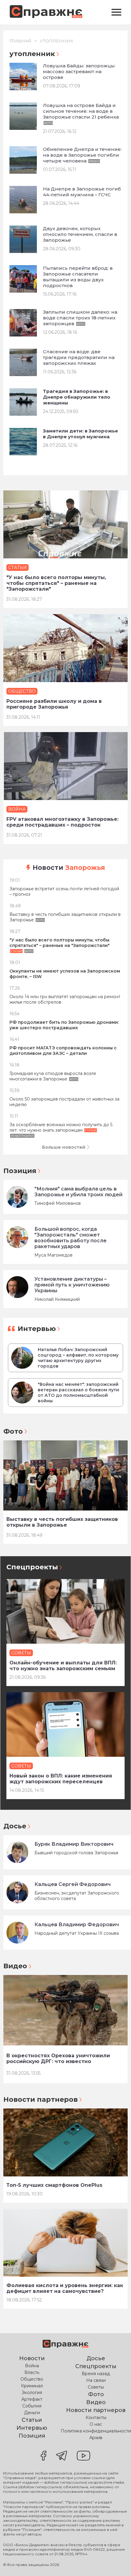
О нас (96, 2424)
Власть (32, 2372)
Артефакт (32, 2399)
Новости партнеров (41, 2099)
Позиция (20, 1171)
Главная (20, 41)
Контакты (96, 2418)
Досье (15, 1826)
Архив (96, 2438)
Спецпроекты (32, 1567)
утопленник (57, 41)
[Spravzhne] (46, 12)
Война (32, 2366)
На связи (96, 2380)
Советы (96, 2387)
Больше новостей (64, 1147)
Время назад (96, 2374)
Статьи (32, 2420)
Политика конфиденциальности (96, 2431)
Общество (32, 2379)
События (32, 2406)
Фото (13, 1431)
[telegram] (62, 2456)
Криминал (32, 2386)
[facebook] (44, 2456)
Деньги (32, 2413)
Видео (15, 1966)
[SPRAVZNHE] (65, 2345)
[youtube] (83, 2456)
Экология (32, 2393)
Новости (69, 868)
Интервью (37, 1329)
